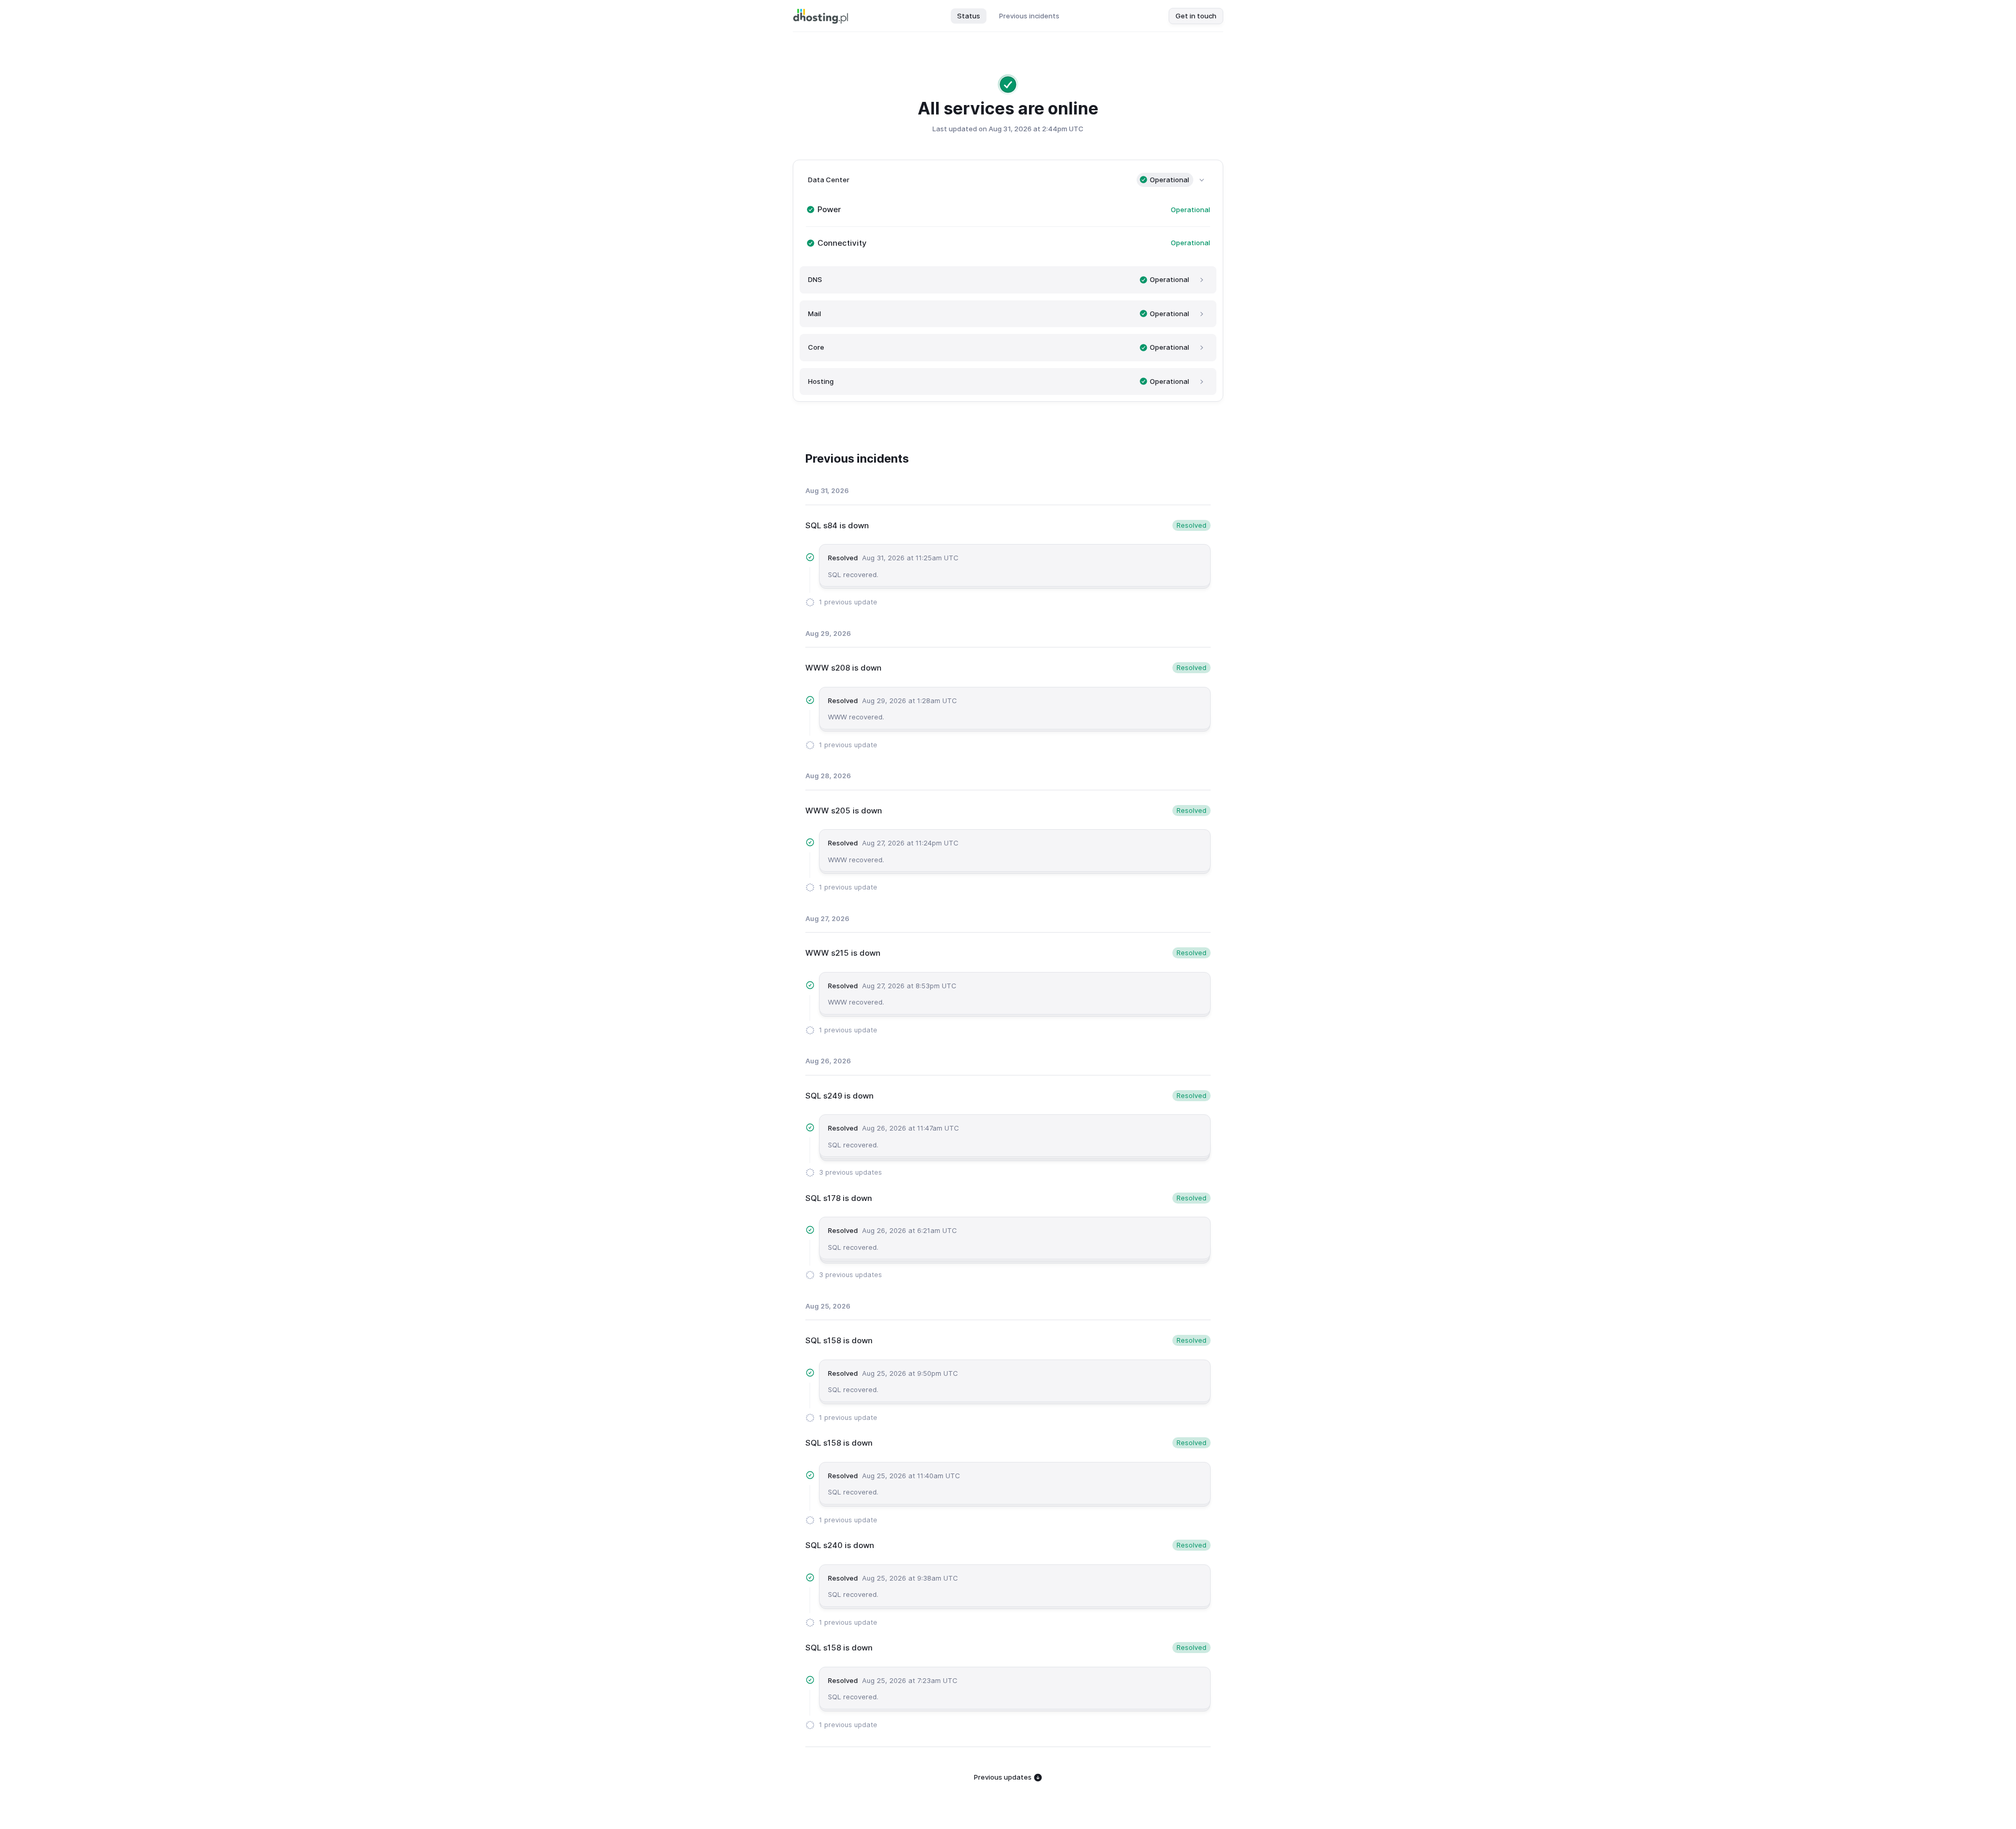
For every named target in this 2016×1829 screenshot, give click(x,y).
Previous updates (1004, 1777)
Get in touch (1196, 16)
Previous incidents (1029, 16)
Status (969, 16)
